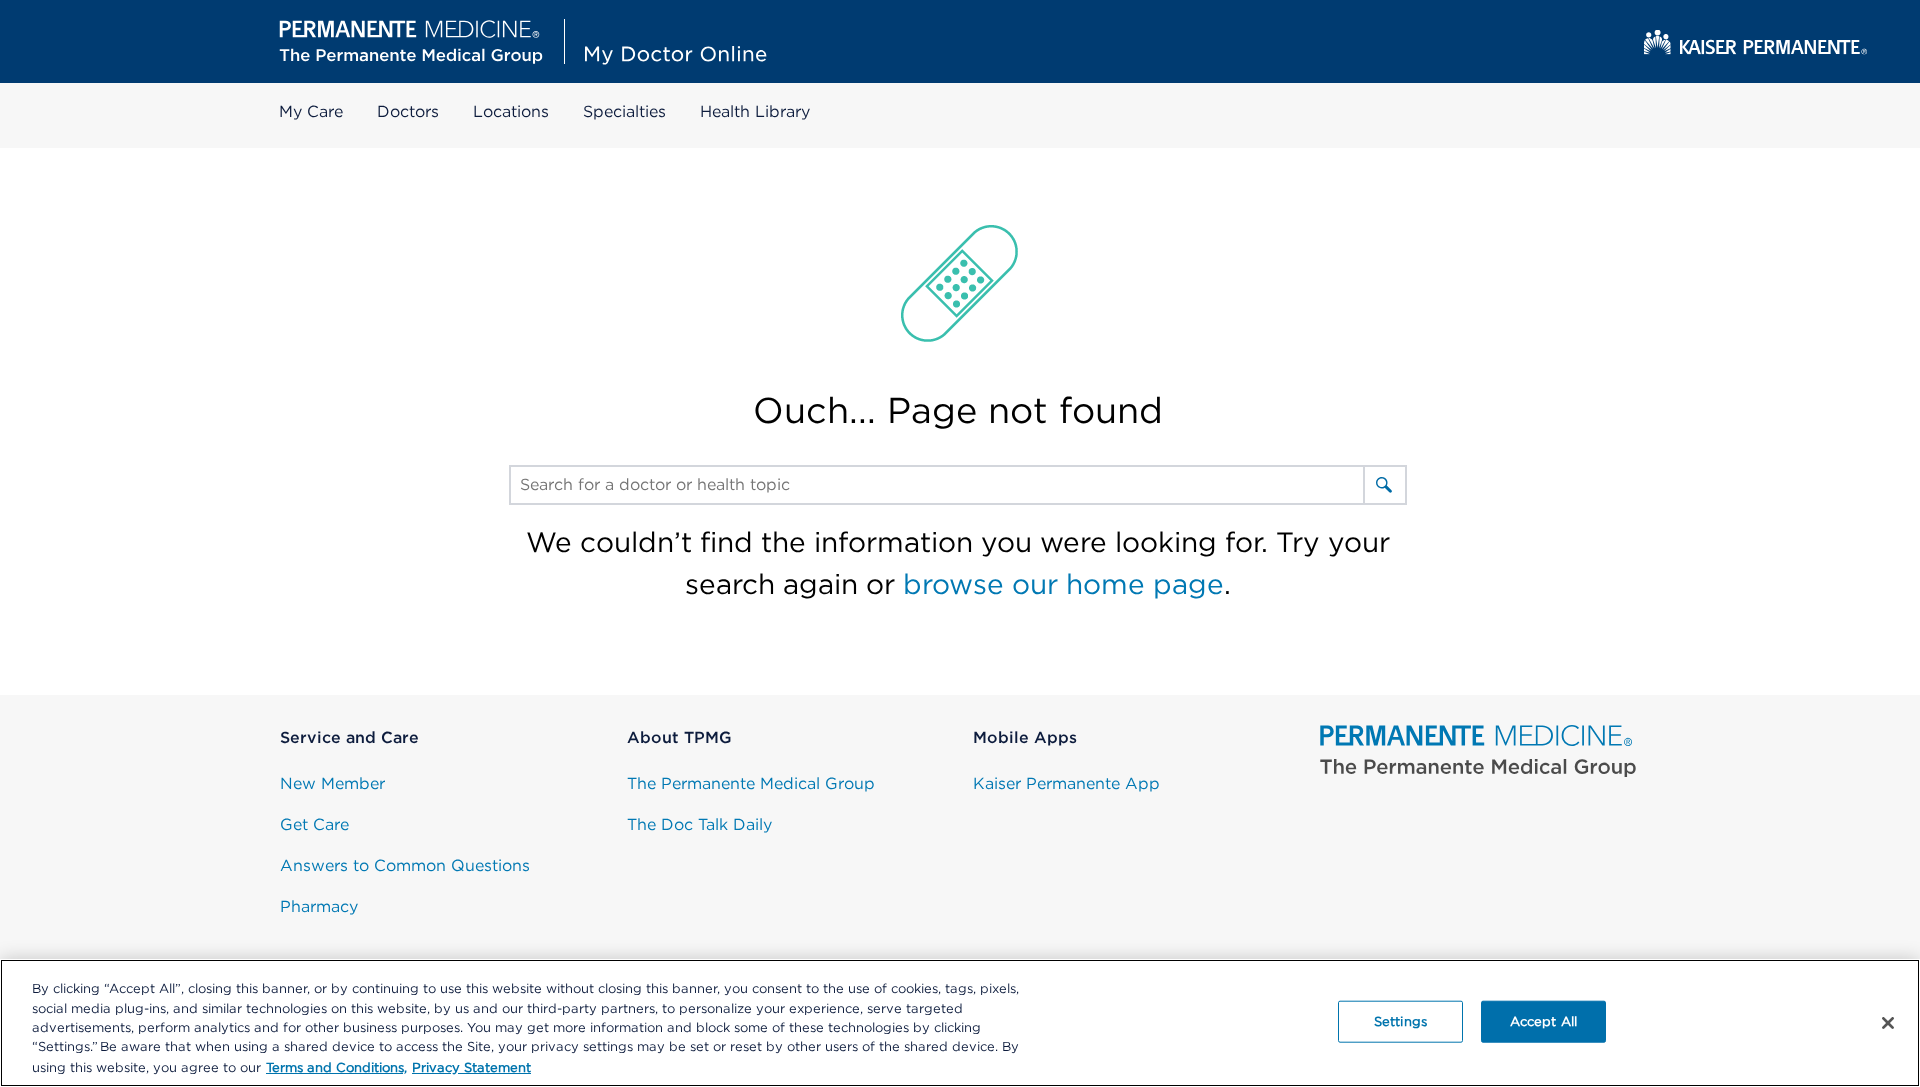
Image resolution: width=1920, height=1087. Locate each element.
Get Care (314, 824)
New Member (332, 783)
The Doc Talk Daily (699, 824)
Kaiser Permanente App (1066, 783)
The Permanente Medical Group (751, 783)
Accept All (1543, 1021)
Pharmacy (319, 906)
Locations (511, 111)
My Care (311, 111)
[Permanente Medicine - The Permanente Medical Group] (1478, 751)
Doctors (408, 111)
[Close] (1888, 1023)
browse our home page (1063, 584)
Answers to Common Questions (405, 865)
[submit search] (1384, 485)
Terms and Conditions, (336, 1066)
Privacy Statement (471, 1066)
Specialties (624, 111)
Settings (1400, 1021)
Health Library (755, 111)
